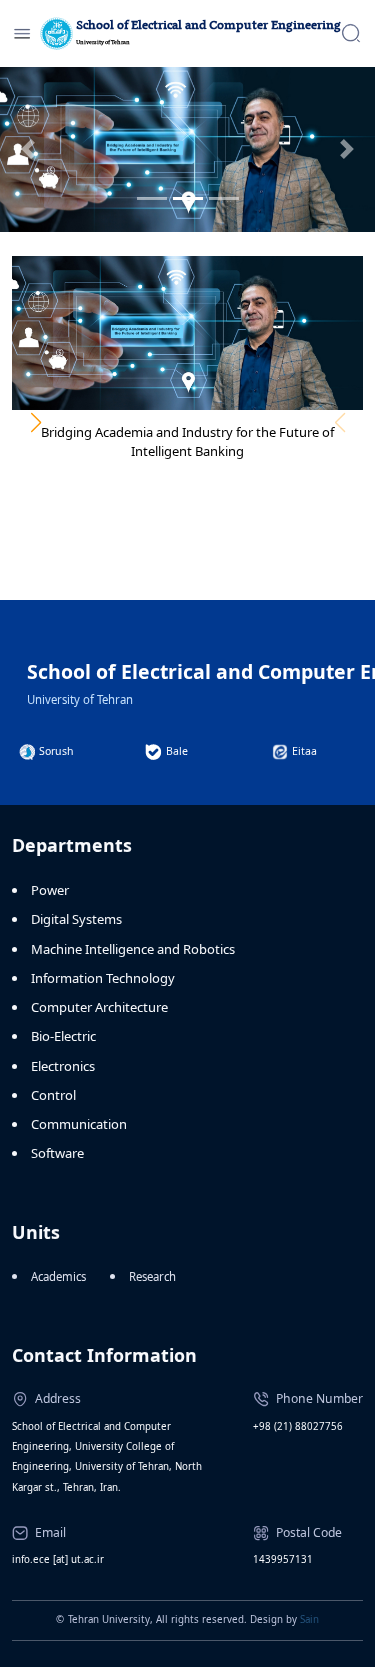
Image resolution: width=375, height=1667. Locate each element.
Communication (79, 1124)
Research (152, 1276)
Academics (58, 1276)
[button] (35, 423)
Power (50, 890)
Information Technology (103, 978)
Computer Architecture (99, 1007)
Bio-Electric (63, 1036)
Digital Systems (76, 919)
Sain (309, 1619)
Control (53, 1095)
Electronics (63, 1066)
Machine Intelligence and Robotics (133, 949)
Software (57, 1153)
